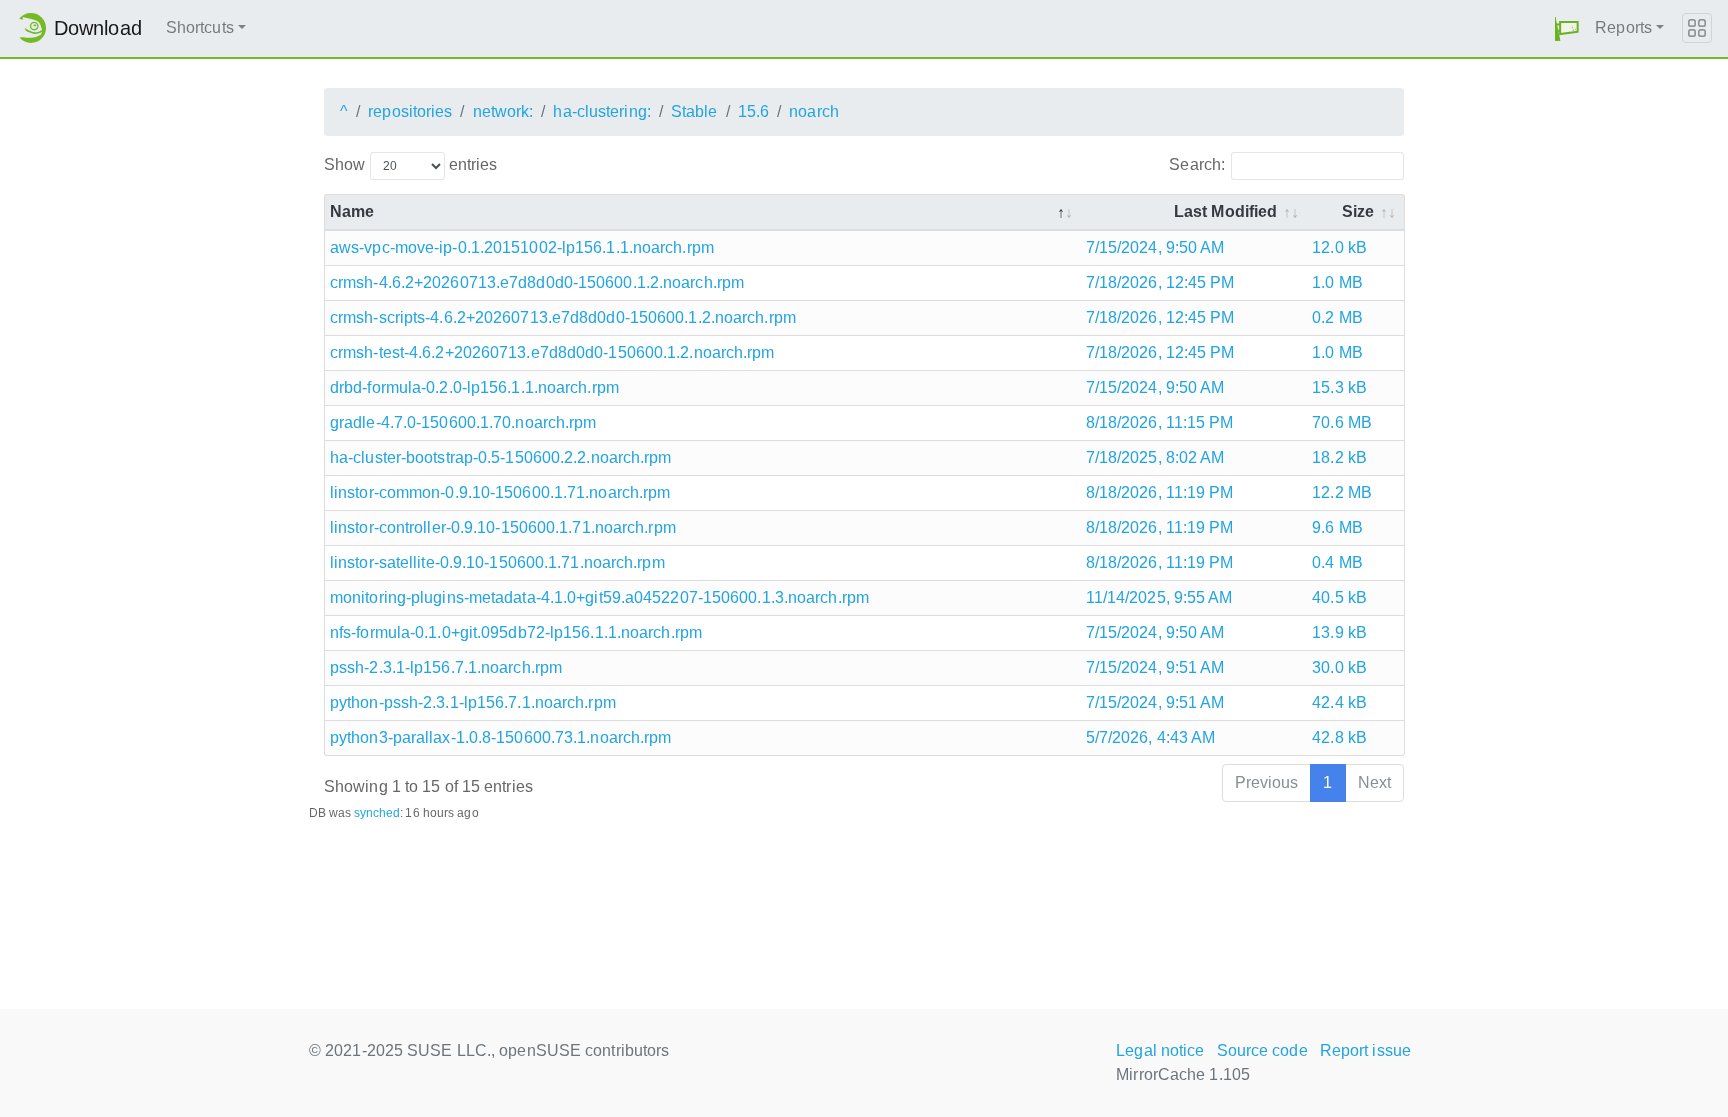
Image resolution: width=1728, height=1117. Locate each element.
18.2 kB (1339, 457)
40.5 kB (1339, 597)
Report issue (1365, 1050)
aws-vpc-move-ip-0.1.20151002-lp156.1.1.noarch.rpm (522, 247)
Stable (694, 111)
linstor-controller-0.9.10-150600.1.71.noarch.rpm (503, 527)
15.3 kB (1339, 387)
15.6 (753, 111)
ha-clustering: (601, 111)
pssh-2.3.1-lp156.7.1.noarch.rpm (446, 667)
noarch (814, 111)
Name (352, 211)
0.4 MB (1337, 562)
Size (1358, 211)
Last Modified (1225, 211)
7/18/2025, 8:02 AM (1155, 457)
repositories (410, 111)
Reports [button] (1623, 27)
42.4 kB (1339, 702)
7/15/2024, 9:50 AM (1155, 247)
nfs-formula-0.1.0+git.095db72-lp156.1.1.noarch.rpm (516, 632)
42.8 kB (1339, 737)
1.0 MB (1337, 282)
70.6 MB (1342, 422)
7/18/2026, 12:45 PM (1160, 282)
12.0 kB (1339, 247)
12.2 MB (1342, 492)
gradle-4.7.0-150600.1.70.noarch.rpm (463, 422)
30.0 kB (1339, 667)
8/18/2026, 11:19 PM (1160, 492)
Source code (1262, 1050)
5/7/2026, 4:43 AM (1151, 737)
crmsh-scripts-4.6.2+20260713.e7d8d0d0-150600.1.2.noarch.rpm (563, 317)
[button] (1567, 28)
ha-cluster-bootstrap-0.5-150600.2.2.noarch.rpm (501, 457)
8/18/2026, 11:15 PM (1160, 422)
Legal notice (1160, 1050)
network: (503, 111)
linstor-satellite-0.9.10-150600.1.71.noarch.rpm (497, 562)
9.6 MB (1337, 527)
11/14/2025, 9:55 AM (1159, 597)
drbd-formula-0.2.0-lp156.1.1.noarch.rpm (474, 387)
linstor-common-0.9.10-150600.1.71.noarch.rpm (500, 492)
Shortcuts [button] (200, 27)
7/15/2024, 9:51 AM (1155, 667)
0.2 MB (1337, 317)
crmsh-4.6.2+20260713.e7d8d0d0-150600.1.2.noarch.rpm (537, 282)
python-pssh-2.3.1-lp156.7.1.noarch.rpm (473, 702)
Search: (1197, 164)
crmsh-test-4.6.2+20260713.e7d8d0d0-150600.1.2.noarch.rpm (552, 352)
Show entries (410, 164)
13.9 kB (1339, 632)
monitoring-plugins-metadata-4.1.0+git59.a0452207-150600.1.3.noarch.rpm (599, 597)
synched (377, 813)
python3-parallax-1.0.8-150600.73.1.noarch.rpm (501, 737)
